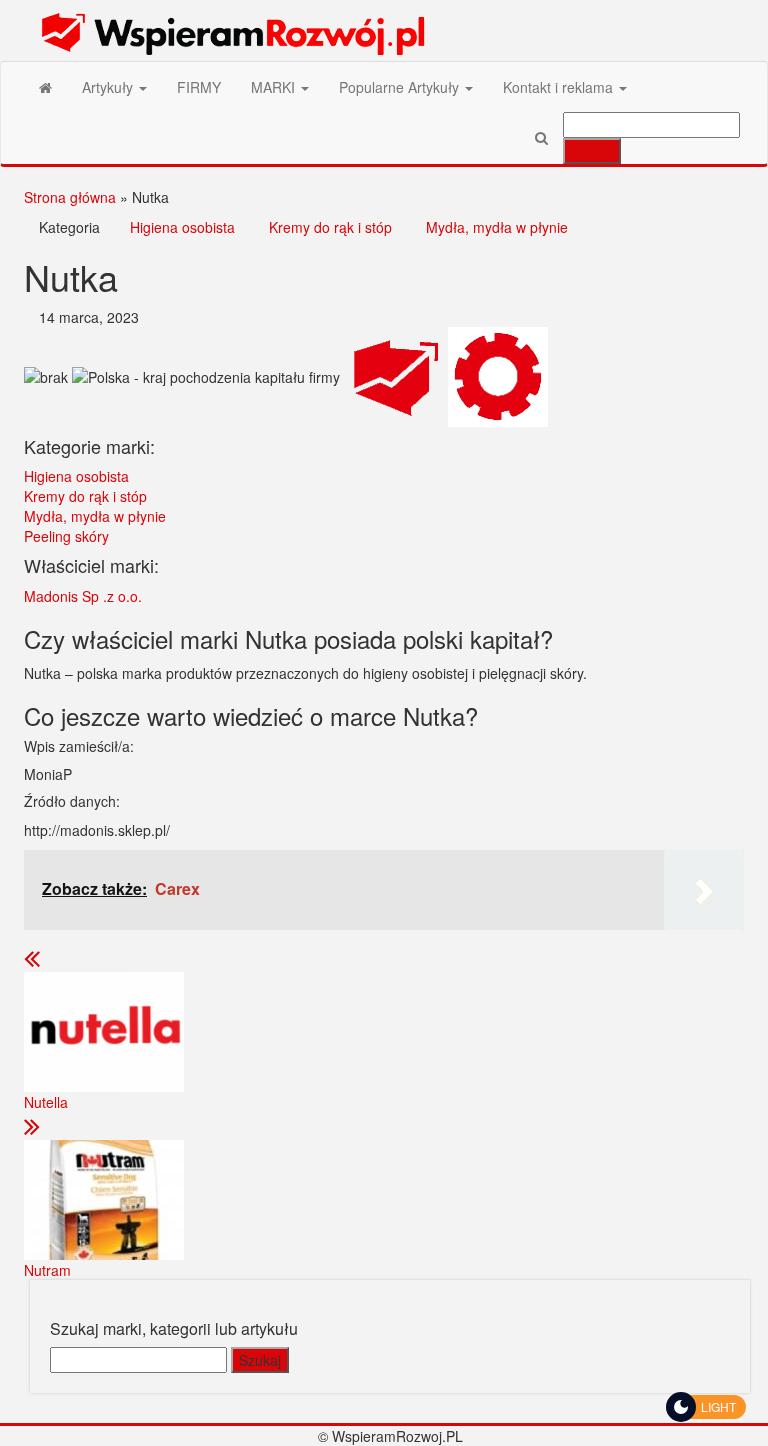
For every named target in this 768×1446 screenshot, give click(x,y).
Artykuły (109, 87)
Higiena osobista (182, 227)
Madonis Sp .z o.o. (83, 596)
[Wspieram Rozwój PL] (45, 87)
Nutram (47, 1270)
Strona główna (70, 197)
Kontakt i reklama (560, 87)
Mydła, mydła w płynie (497, 227)
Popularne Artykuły (401, 87)
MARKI (275, 87)
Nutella (46, 1102)
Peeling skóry (66, 536)
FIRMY (199, 87)
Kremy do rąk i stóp (330, 227)
